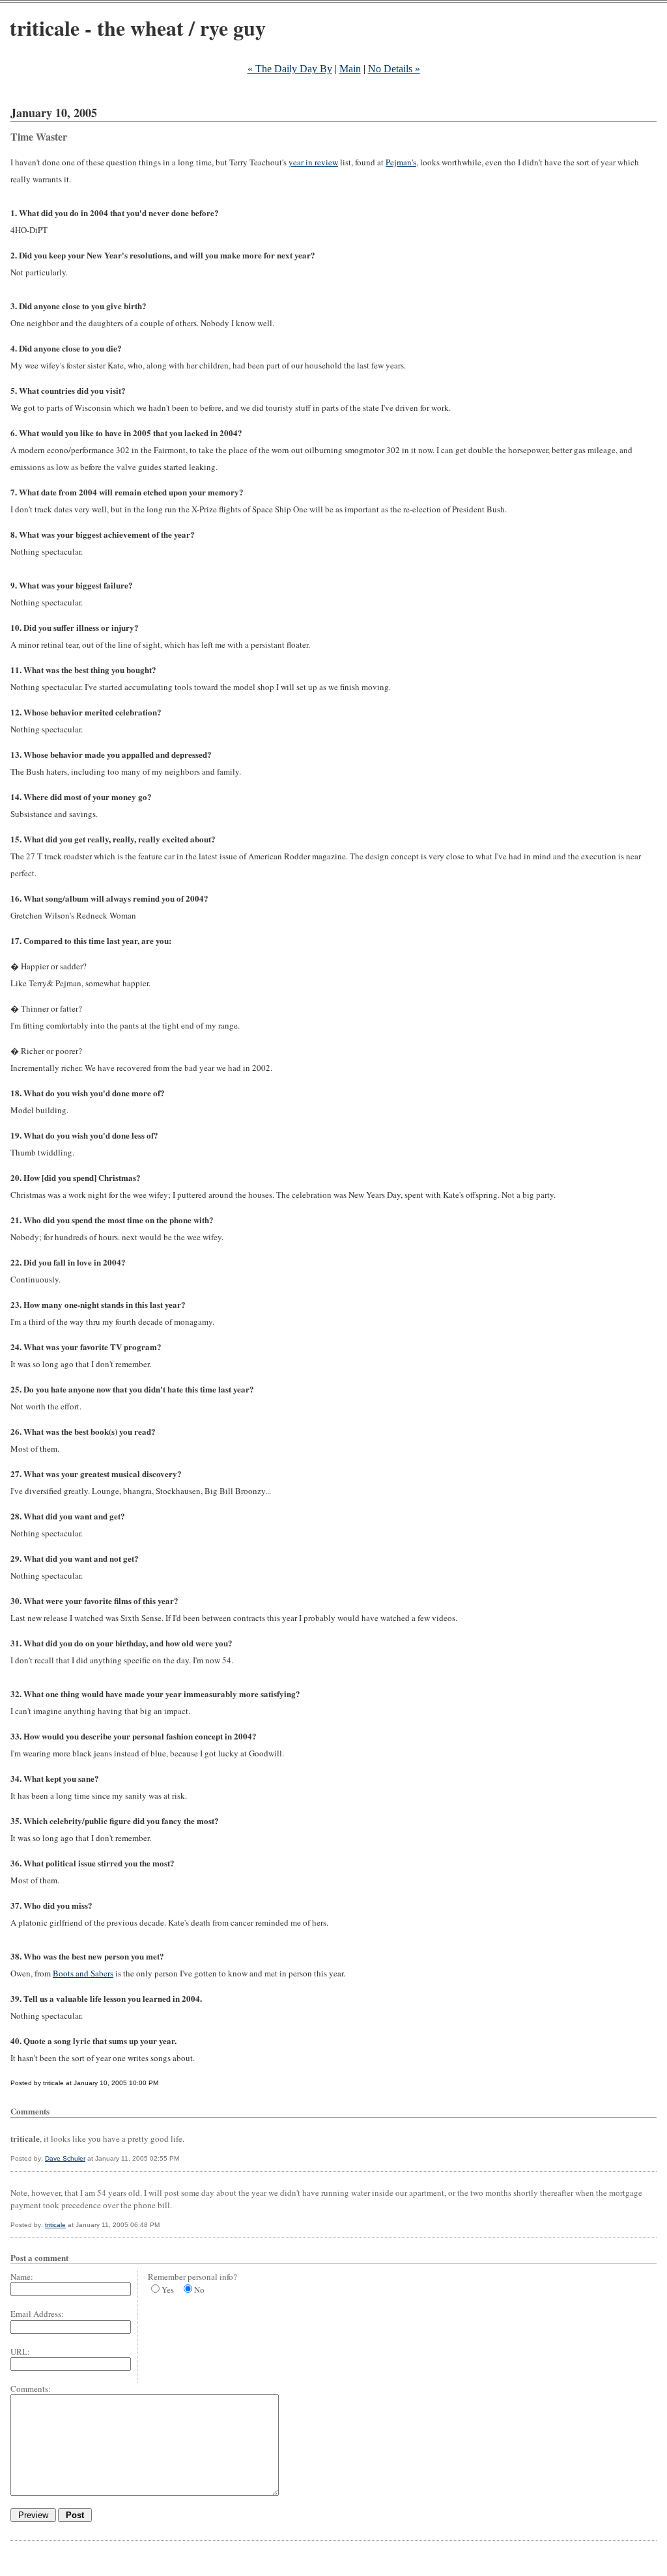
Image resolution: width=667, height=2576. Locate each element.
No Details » (394, 69)
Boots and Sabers (83, 1973)
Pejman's (401, 162)
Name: (22, 2277)
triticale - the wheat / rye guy (138, 28)
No (199, 2290)
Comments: (31, 2389)
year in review (313, 162)
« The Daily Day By (290, 69)
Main (350, 69)
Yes (168, 2290)
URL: (20, 2351)
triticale (55, 2225)
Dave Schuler (65, 2158)
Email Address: (37, 2314)
